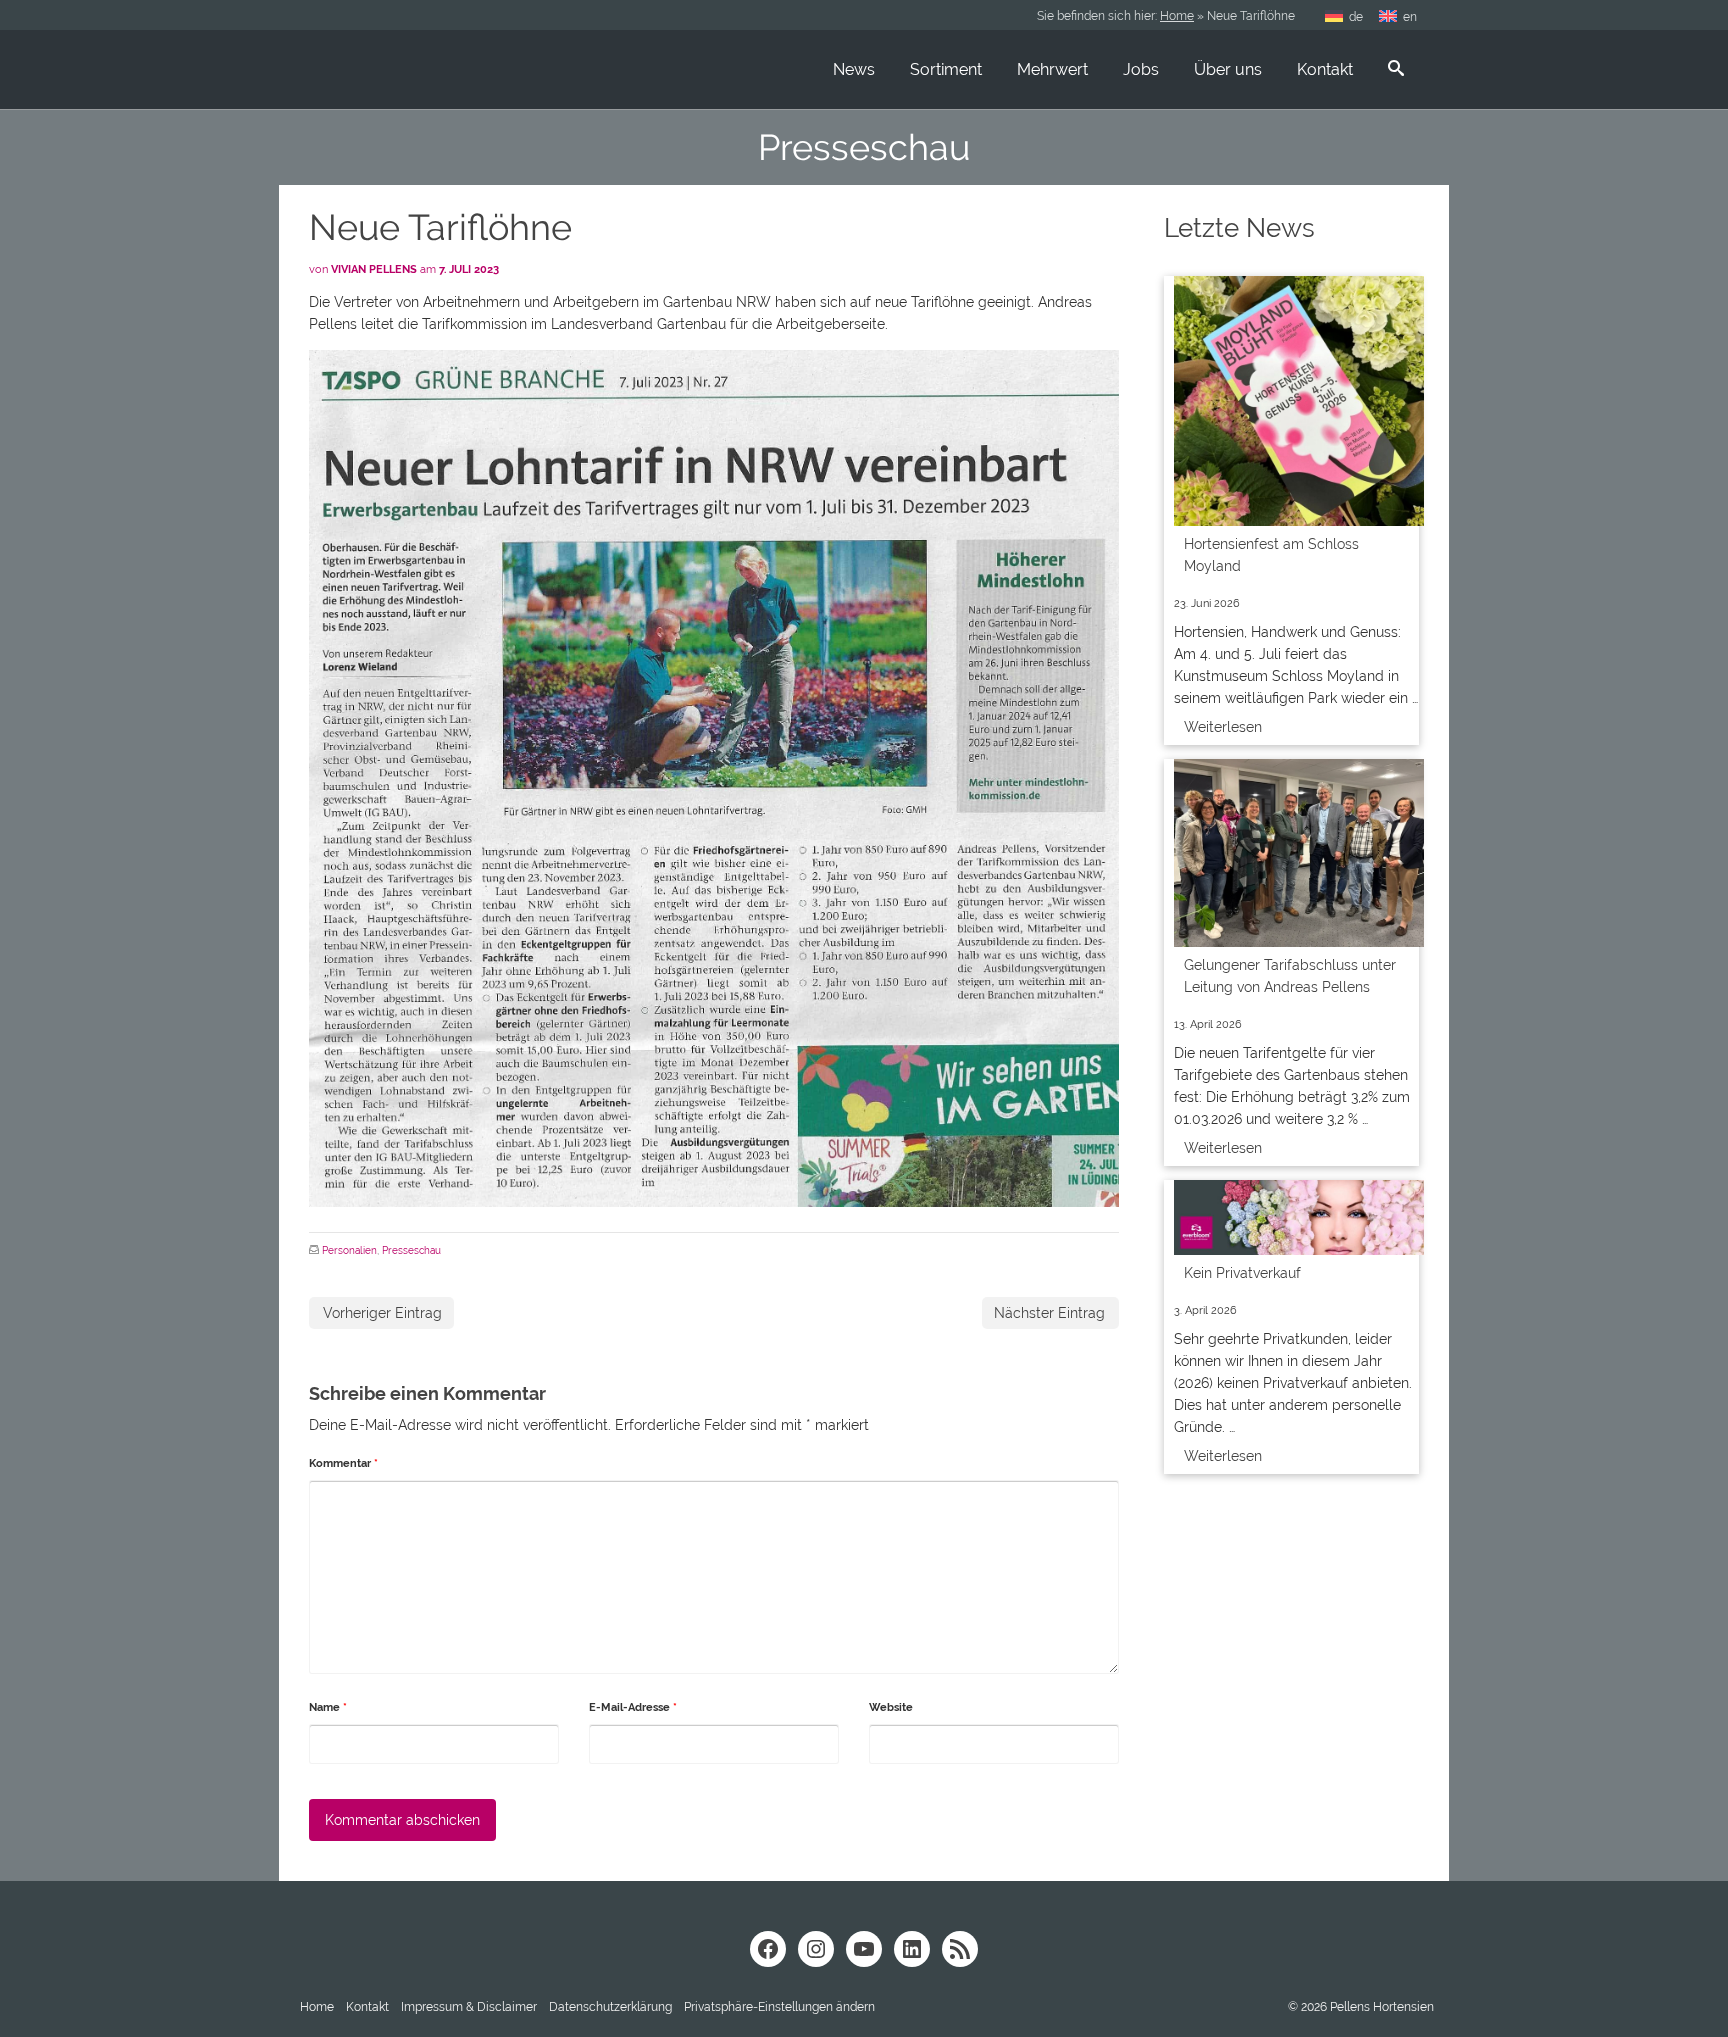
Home (1177, 16)
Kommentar (343, 1463)
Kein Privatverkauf (1242, 1273)
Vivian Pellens (374, 269)
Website (891, 1707)
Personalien (349, 1250)
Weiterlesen (1223, 727)
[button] (779, 2007)
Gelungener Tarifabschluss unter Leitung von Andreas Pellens (1290, 976)
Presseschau (411, 1250)
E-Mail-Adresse (633, 1707)
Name (328, 1707)
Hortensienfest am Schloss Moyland (1271, 555)
